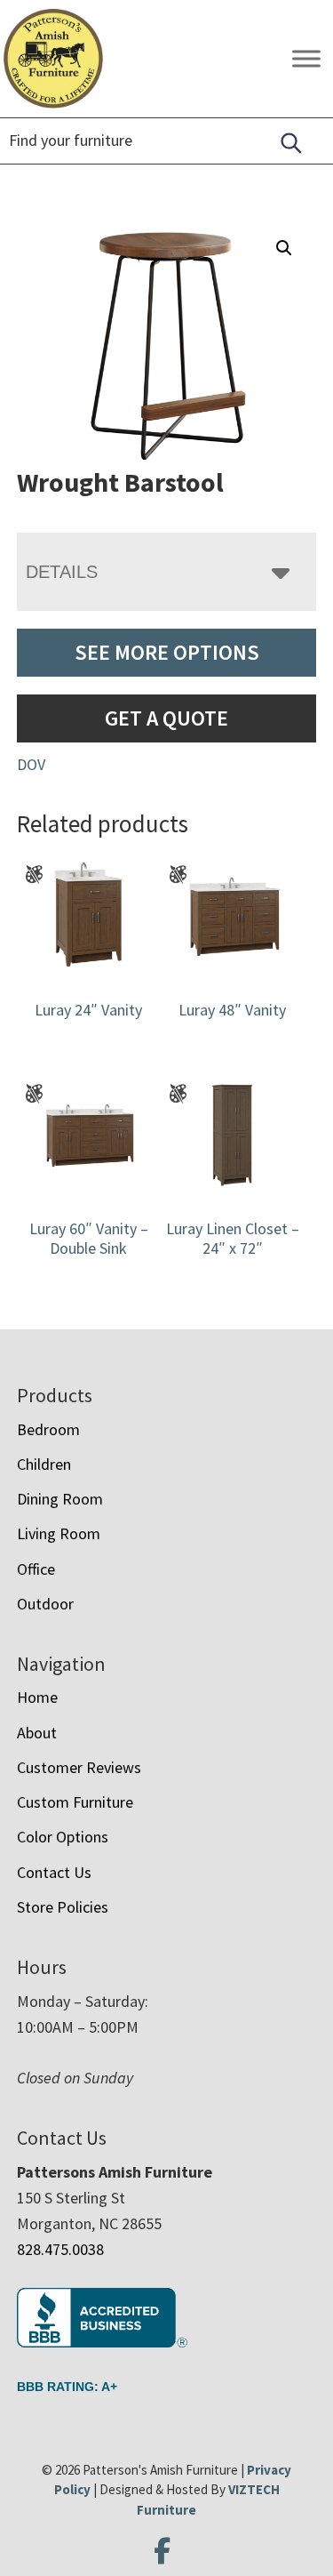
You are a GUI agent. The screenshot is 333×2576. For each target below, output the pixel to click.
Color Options (63, 1837)
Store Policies (63, 1907)
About (37, 1733)
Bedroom (48, 1429)
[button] (284, 248)
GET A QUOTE (166, 718)
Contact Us (54, 1872)
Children (44, 1464)
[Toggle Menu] (306, 58)
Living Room (59, 1533)
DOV (31, 764)
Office (36, 1569)
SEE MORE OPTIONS (167, 652)
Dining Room (60, 1499)
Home (37, 1697)
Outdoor (45, 1604)
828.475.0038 (60, 2249)
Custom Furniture (75, 1802)
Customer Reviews (79, 1767)
